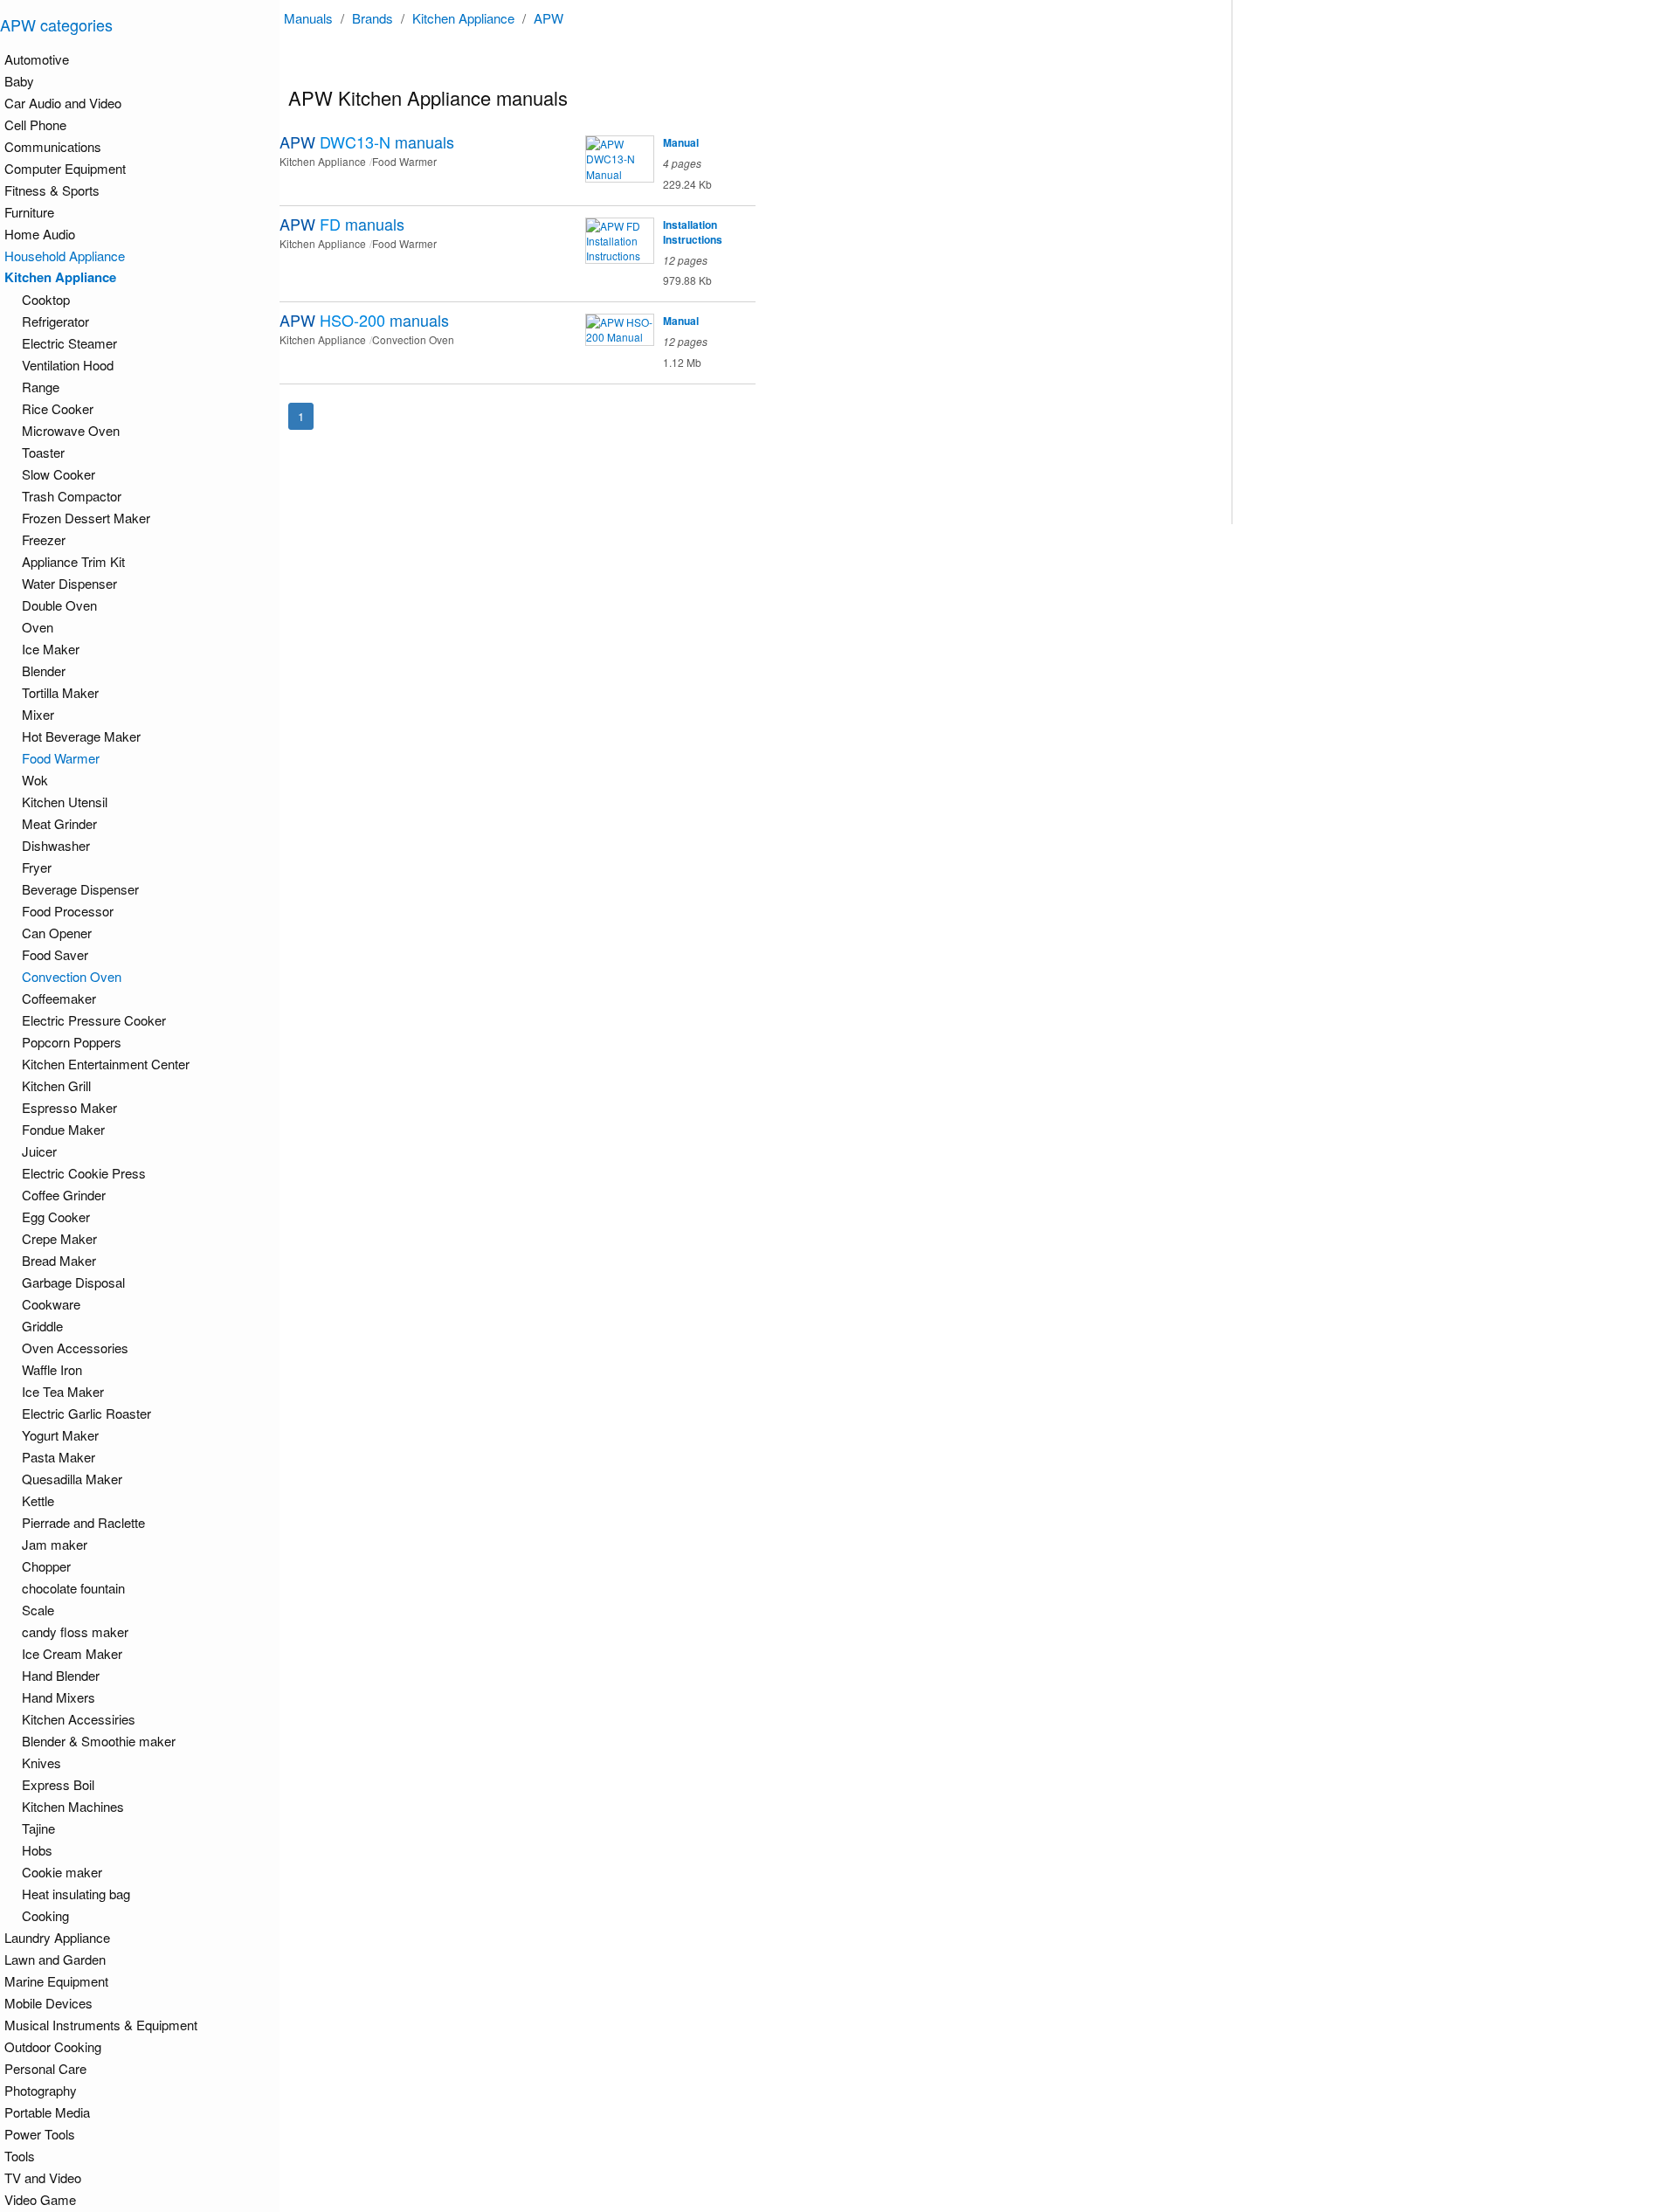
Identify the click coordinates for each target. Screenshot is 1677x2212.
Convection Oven (72, 976)
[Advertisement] (1339, 262)
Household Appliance (65, 256)
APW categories (56, 24)
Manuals (308, 18)
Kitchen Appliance (463, 18)
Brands (373, 18)
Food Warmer (61, 758)
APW (549, 18)
